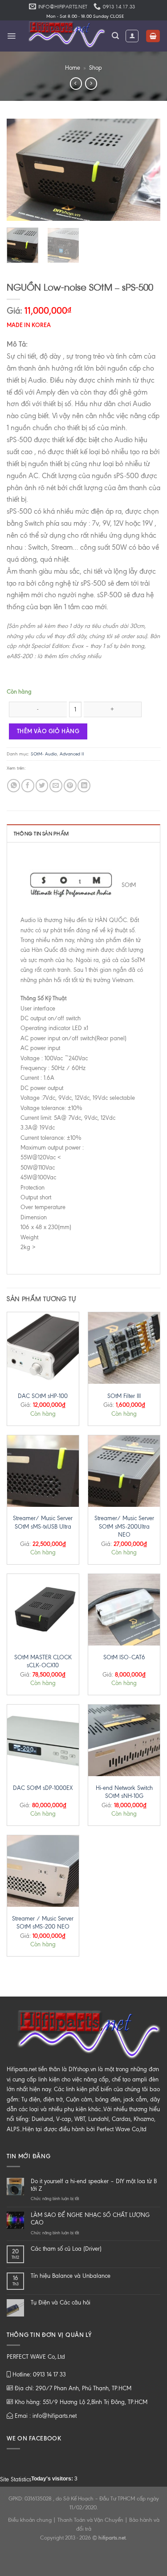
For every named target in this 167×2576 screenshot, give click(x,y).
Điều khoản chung (30, 2520)
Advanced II (72, 754)
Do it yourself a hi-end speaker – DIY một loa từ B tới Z (94, 2185)
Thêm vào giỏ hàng (48, 731)
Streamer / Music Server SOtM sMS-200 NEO (43, 1923)
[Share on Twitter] (42, 785)
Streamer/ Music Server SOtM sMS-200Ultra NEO (124, 1526)
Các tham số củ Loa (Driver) (66, 2249)
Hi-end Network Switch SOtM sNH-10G (124, 1792)
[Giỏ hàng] (153, 36)
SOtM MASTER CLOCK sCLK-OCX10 (43, 1661)
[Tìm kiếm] (115, 36)
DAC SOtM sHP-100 (43, 1396)
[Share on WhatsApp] (14, 785)
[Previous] (21, 170)
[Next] (146, 170)
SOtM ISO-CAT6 (124, 1657)
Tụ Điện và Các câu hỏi (61, 2302)
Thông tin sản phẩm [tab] (41, 833)
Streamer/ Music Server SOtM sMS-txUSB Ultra (43, 1522)
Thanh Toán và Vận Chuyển (90, 2520)
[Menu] (11, 36)
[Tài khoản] (132, 36)
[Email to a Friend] (56, 785)
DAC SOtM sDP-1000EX (43, 1788)
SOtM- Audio (44, 754)
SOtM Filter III (124, 1396)
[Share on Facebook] (28, 785)
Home (73, 68)
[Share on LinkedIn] (84, 785)
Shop (96, 68)
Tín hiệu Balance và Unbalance (71, 2276)
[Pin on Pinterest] (70, 785)
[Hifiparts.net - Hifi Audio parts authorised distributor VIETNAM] (64, 36)
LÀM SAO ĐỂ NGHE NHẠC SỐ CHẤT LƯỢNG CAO (90, 2219)
